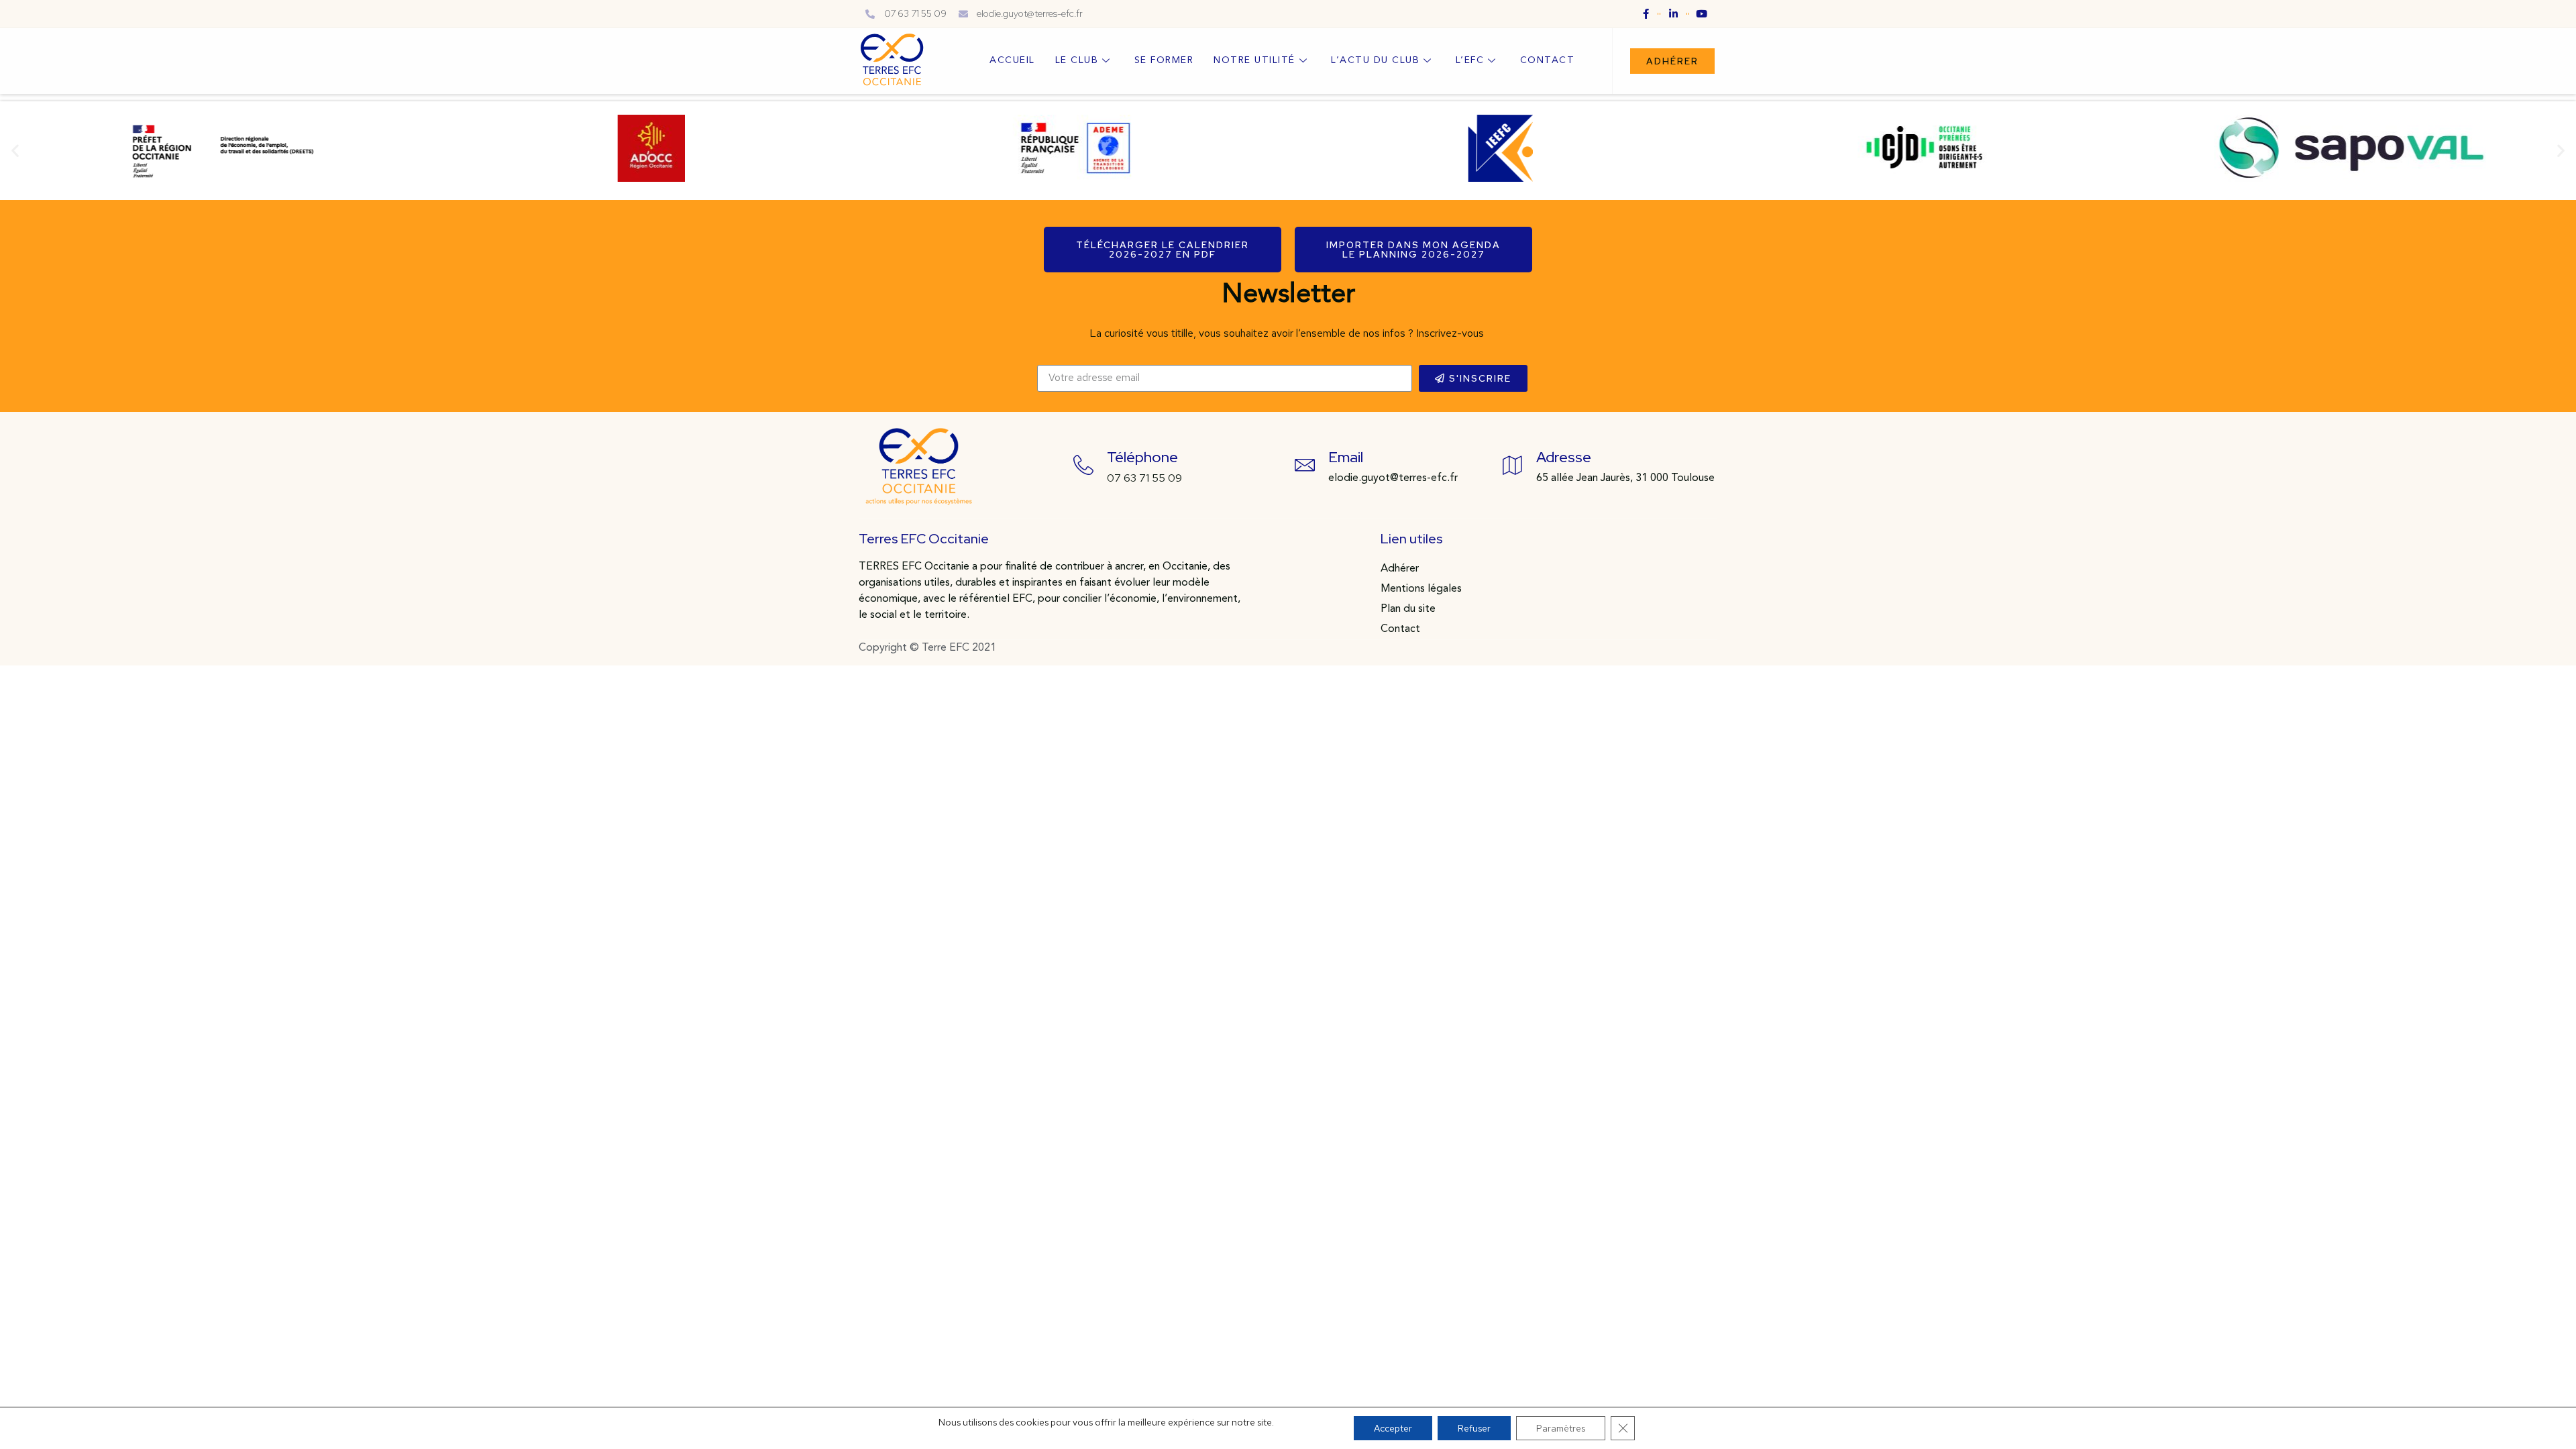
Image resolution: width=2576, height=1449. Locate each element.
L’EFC (1470, 60)
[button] (1672, 61)
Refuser (1474, 1428)
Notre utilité (1254, 60)
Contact (1548, 60)
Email (1346, 457)
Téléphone (1142, 457)
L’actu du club (1375, 60)
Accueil (1012, 60)
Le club (1077, 60)
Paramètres (1561, 1428)
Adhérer (1400, 569)
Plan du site (1408, 609)
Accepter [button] (1393, 1428)
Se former (1164, 60)
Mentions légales (1421, 589)
